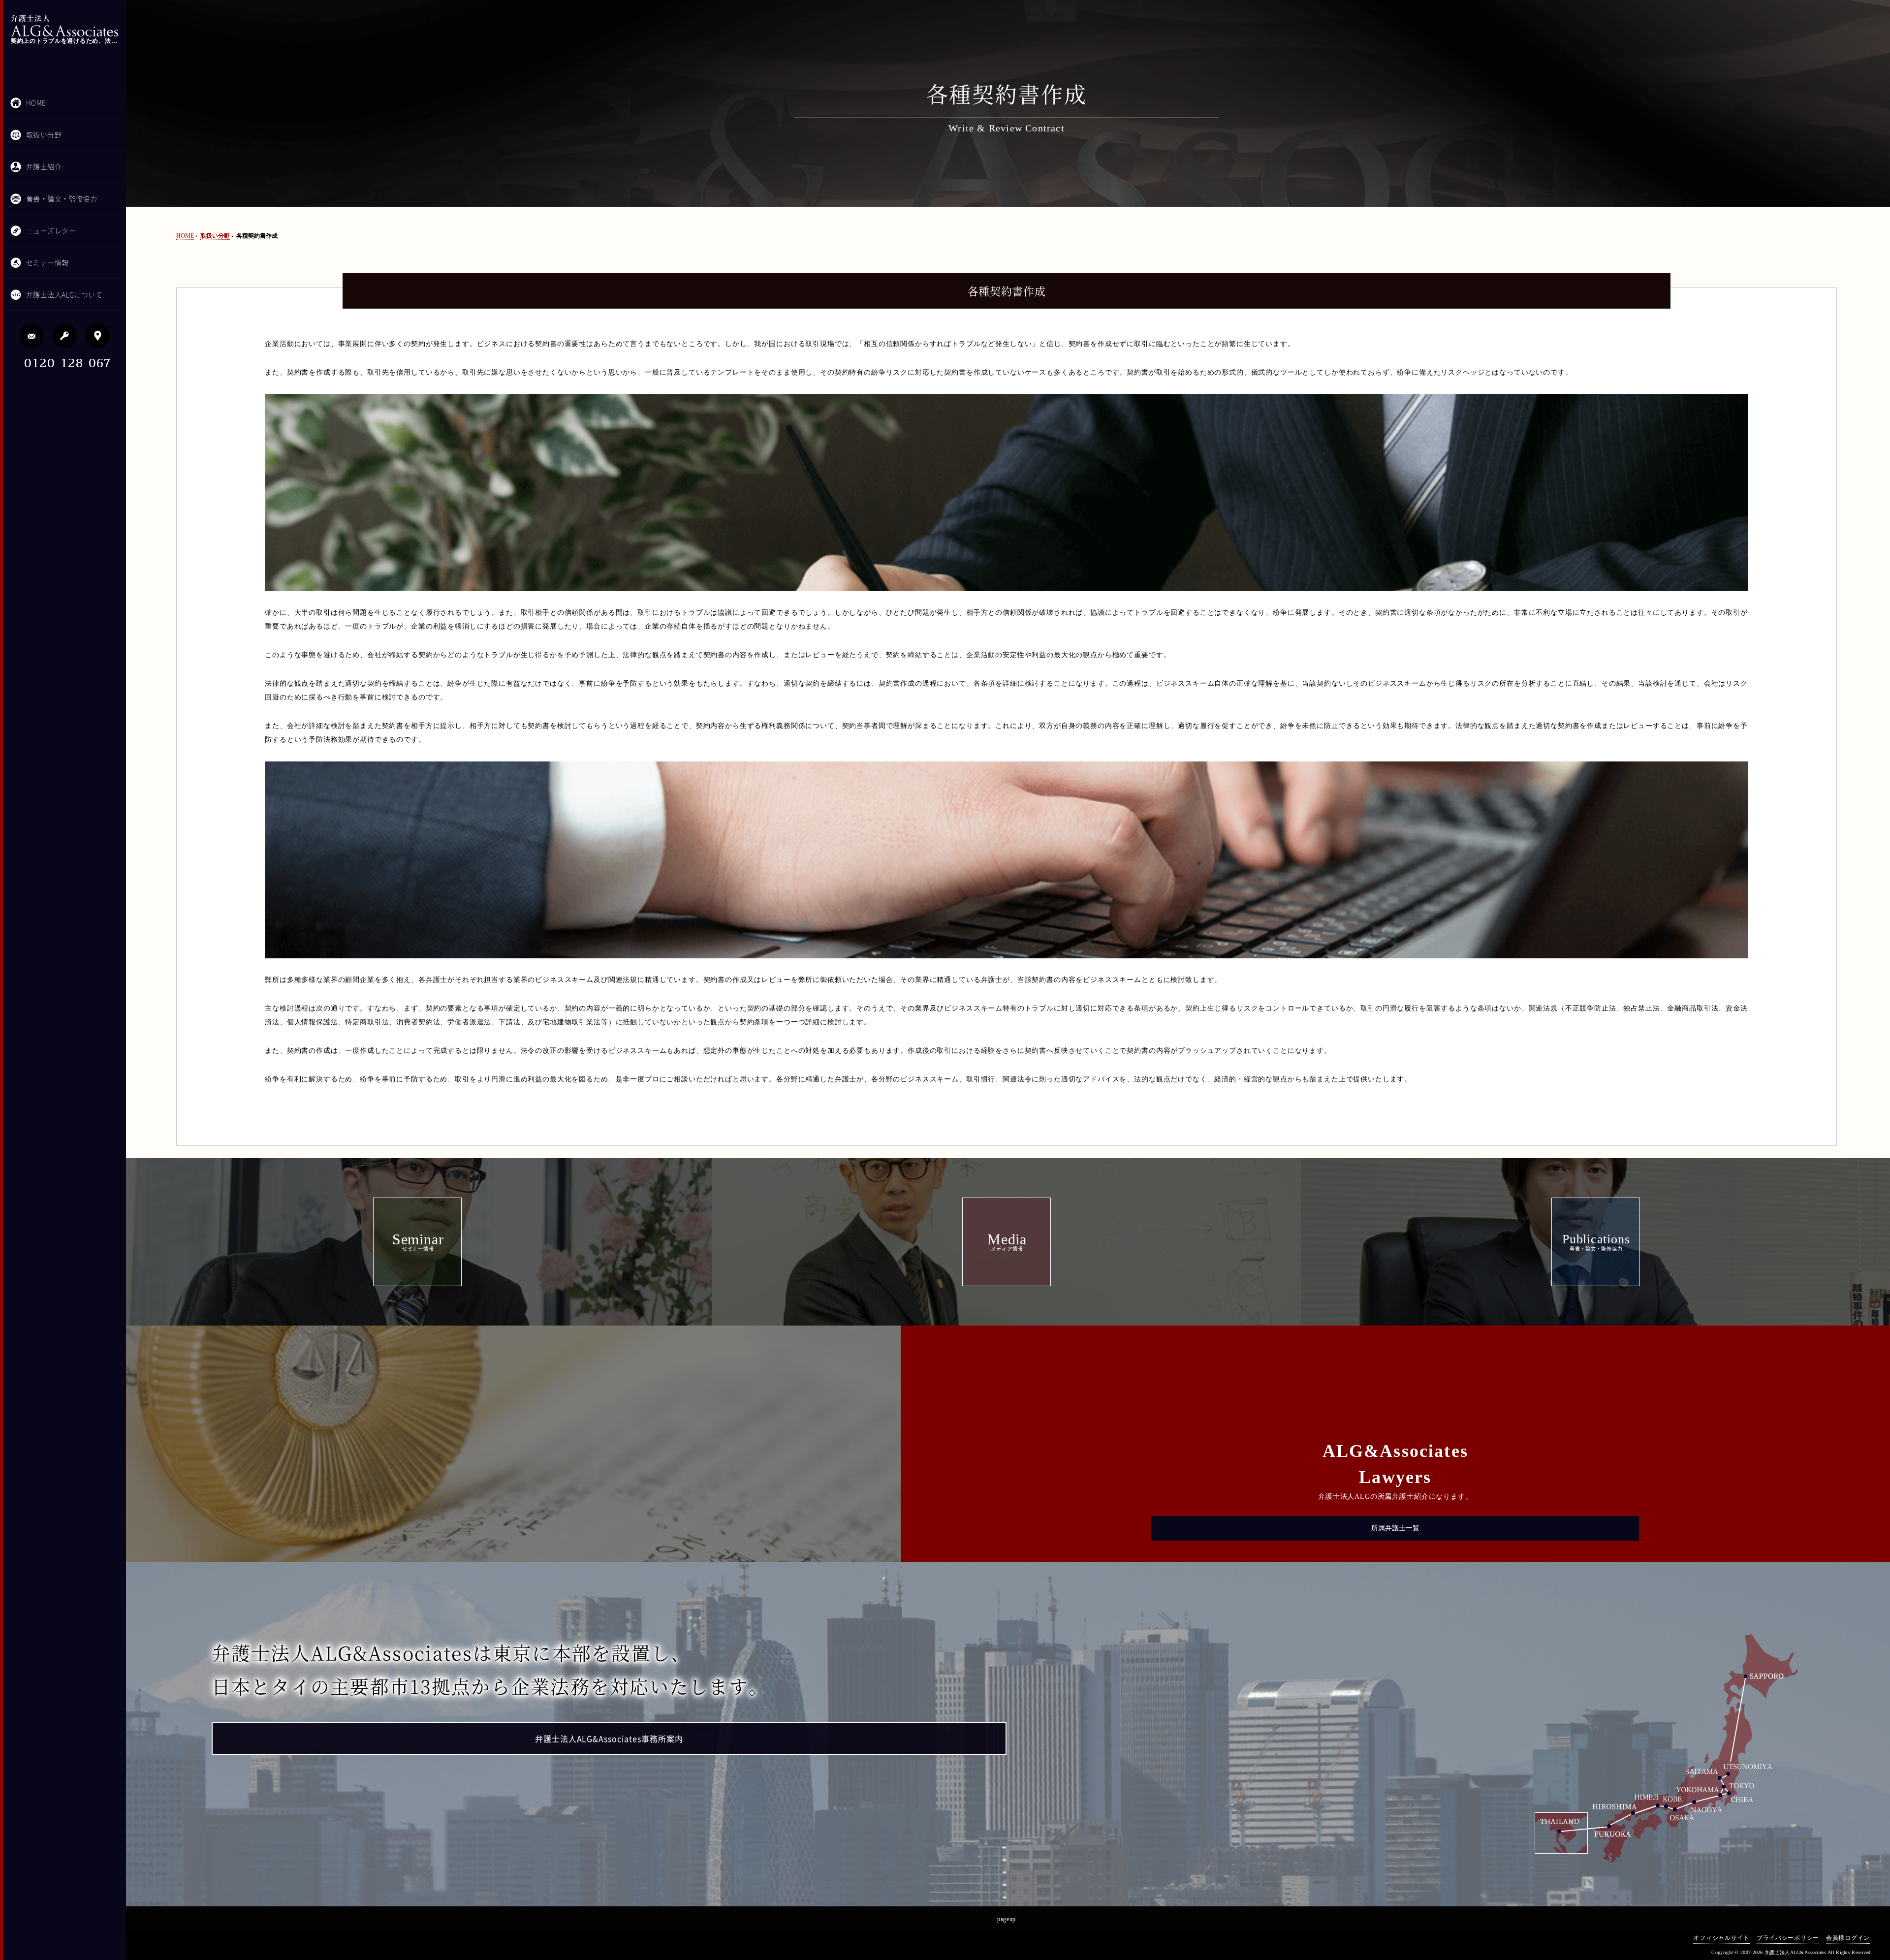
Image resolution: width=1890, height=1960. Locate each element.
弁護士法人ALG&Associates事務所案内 (609, 1739)
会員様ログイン (1848, 1938)
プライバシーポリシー (1788, 1938)
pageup (1007, 1919)
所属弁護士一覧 (1395, 1528)
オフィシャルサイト (1721, 1938)
